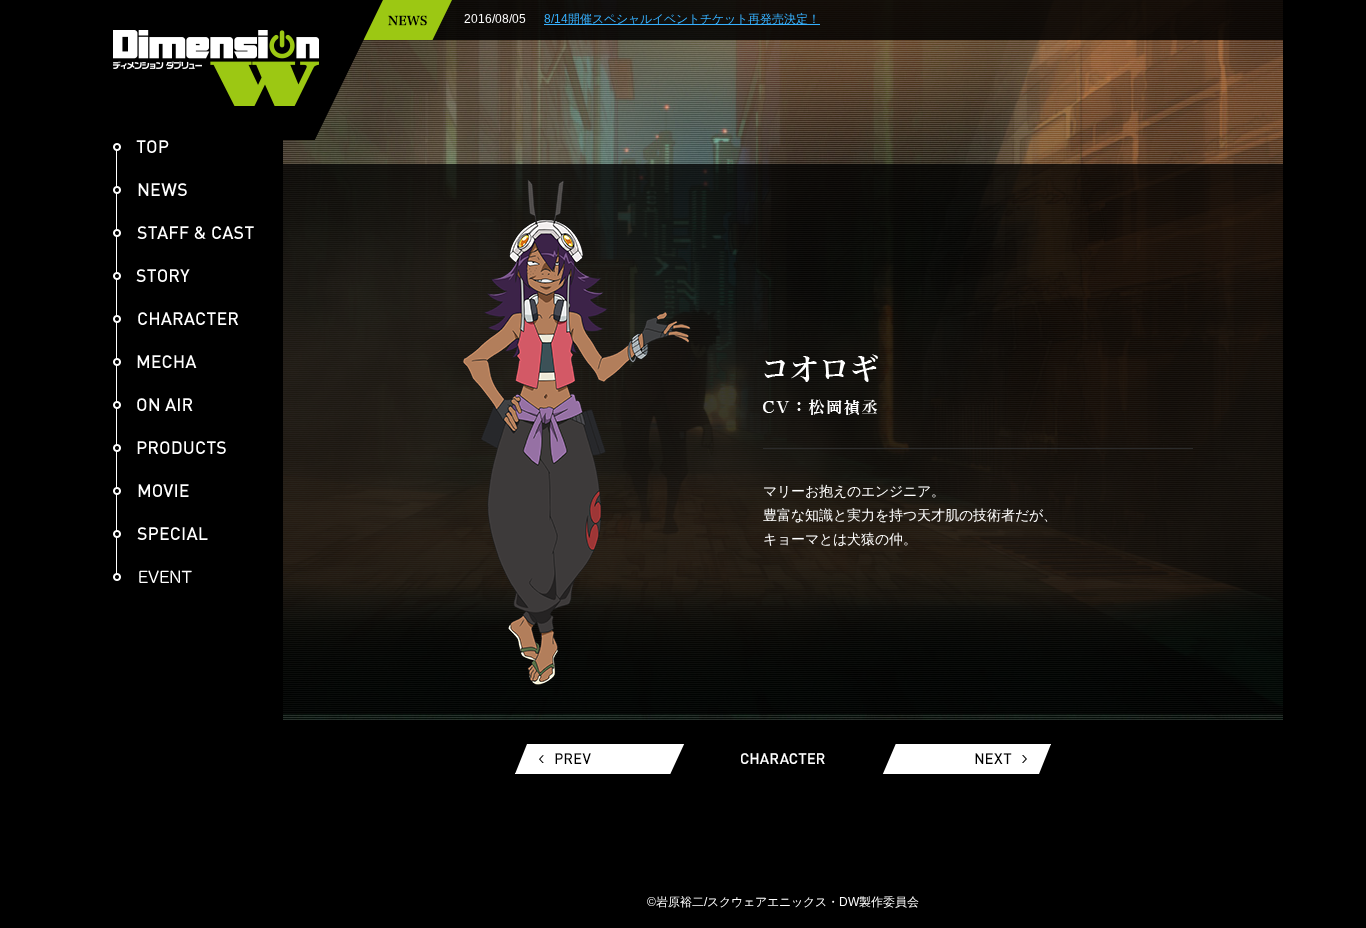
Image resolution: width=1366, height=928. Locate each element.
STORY (151, 275)
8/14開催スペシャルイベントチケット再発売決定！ (682, 19)
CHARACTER (176, 318)
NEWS (150, 189)
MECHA (155, 361)
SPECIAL (160, 533)
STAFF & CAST (183, 232)
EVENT (160, 576)
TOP (141, 146)
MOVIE (151, 490)
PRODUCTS (169, 447)
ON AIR (153, 404)
